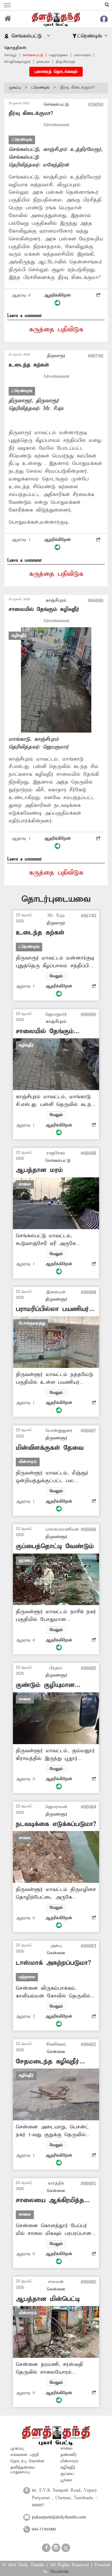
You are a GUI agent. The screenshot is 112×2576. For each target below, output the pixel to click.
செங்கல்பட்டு (33, 55)
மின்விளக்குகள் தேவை (50, 1448)
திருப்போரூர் (65, 62)
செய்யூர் (10, 55)
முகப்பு (15, 88)
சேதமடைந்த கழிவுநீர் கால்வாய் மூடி (48, 2062)
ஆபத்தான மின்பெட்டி (48, 2299)
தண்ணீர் (69, 2455)
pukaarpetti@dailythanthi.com (59, 2517)
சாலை (66, 2448)
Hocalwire (59, 2572)
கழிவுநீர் (68, 2467)
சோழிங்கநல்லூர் (17, 62)
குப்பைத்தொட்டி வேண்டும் (55, 1546)
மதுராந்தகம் (58, 55)
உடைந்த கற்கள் (29, 365)
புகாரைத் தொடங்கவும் (56, 72)
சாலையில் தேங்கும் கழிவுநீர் (44, 609)
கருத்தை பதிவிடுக (56, 330)
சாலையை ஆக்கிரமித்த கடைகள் (50, 2200)
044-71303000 (44, 2529)
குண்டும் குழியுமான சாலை (45, 1685)
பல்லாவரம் (82, 55)
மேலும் (56, 976)
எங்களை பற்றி (25, 2455)
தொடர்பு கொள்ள (27, 2461)
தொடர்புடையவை (56, 899)
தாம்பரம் (43, 62)
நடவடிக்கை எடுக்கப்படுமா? (56, 1824)
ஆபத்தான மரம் (39, 1170)
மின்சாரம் (69, 2461)
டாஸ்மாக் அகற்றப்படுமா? (53, 1963)
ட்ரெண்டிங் (40, 88)
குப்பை (67, 2474)
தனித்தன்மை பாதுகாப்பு (23, 2470)
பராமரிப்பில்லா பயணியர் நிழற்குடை (52, 1309)
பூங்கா (66, 2480)
